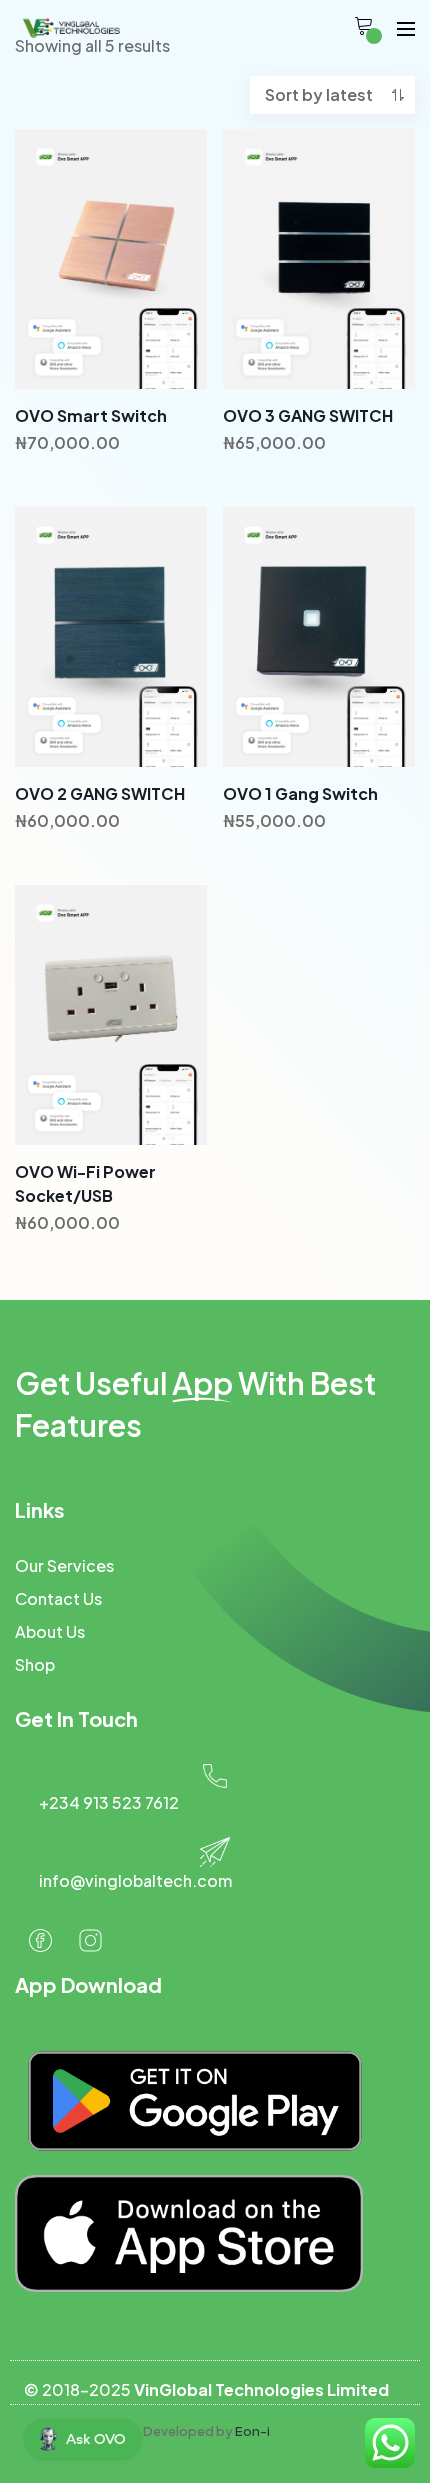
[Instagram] (90, 1940)
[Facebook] (40, 1940)
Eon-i (252, 2431)
